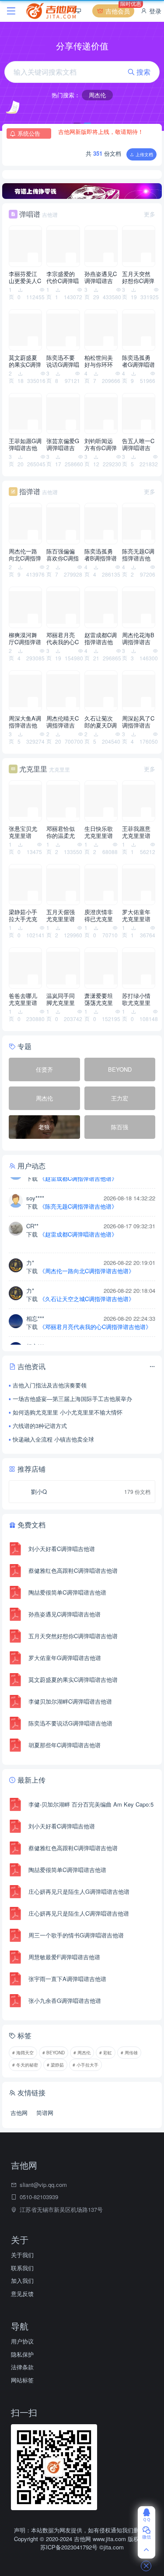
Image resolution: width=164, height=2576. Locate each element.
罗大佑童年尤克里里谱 (136, 916)
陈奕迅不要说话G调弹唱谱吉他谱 (63, 361)
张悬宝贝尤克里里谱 (23, 832)
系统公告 (29, 133)
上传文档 (144, 154)
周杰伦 (97, 95)
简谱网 (45, 2113)
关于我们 (22, 2255)
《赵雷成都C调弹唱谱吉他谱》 (78, 1220)
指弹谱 (30, 491)
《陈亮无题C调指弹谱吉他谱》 (78, 1192)
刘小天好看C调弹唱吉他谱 (62, 1549)
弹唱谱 (30, 214)
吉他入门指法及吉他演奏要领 (50, 1385)
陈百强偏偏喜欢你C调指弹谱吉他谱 (63, 555)
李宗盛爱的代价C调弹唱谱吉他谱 (63, 277)
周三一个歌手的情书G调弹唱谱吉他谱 (76, 1935)
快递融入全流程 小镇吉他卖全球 (53, 1439)
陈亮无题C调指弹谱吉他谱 (138, 555)
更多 (150, 214)
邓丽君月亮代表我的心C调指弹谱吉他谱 (63, 639)
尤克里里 (33, 769)
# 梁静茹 (55, 2065)
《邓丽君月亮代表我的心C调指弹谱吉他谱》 (95, 1313)
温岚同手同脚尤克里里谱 (61, 999)
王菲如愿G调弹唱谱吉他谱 (25, 444)
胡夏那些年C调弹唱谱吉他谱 (65, 1745)
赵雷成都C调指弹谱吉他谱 (101, 639)
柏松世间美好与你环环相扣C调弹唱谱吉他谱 (101, 361)
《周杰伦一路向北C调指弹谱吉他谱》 (87, 1257)
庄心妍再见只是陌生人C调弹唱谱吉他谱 (79, 1913)
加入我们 (22, 2280)
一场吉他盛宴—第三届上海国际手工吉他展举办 (72, 1399)
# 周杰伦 (82, 2053)
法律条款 (22, 2367)
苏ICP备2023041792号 (70, 2547)
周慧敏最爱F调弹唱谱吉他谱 (64, 1957)
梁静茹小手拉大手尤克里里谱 (23, 916)
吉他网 (19, 2113)
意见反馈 (22, 2294)
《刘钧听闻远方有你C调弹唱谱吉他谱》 (90, 1341)
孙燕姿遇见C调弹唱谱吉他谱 (101, 277)
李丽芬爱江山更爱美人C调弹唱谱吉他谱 (25, 277)
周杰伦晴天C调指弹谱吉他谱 (63, 722)
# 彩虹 (106, 2053)
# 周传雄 (129, 2053)
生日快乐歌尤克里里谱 (99, 832)
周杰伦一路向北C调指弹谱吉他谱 (25, 555)
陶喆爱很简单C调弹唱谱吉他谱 (67, 1592)
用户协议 (22, 2341)
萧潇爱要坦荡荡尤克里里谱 (99, 999)
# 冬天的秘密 (25, 2065)
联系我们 (22, 2268)
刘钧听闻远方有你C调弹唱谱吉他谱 (101, 444)
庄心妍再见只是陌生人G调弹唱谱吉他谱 (79, 1891)
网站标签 (22, 2380)
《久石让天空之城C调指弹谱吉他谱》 (87, 1285)
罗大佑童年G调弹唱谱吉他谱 (65, 1658)
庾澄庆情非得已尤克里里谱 (99, 916)
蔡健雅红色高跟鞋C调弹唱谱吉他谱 (73, 1570)
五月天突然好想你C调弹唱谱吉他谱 (138, 277)
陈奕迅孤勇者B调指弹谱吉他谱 (101, 555)
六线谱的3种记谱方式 (40, 1426)
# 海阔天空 (23, 2053)
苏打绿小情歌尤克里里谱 (136, 999)
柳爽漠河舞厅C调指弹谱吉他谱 (25, 639)
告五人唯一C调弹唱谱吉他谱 (138, 444)
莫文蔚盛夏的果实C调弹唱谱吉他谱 (25, 361)
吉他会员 (119, 10)
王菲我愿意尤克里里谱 (136, 832)
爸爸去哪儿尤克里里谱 (23, 999)
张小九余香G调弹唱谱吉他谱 (65, 2000)
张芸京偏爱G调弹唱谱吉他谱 (63, 444)
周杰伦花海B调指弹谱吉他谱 (138, 639)
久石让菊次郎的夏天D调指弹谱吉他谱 (101, 722)
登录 (154, 11)
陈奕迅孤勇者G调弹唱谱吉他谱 (138, 361)
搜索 (143, 72)
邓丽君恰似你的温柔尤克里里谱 (61, 832)
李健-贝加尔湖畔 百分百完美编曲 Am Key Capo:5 (91, 1804)
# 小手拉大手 (85, 2065)
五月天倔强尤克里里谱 (61, 916)
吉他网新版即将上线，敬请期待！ (101, 128)
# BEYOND (54, 2053)
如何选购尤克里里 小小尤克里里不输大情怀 (68, 1412)
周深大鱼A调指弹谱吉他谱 (25, 722)
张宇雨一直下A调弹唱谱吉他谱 (67, 1979)
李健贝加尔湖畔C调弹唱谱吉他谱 (70, 1701)
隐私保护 (22, 2354)
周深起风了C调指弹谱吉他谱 (138, 722)
